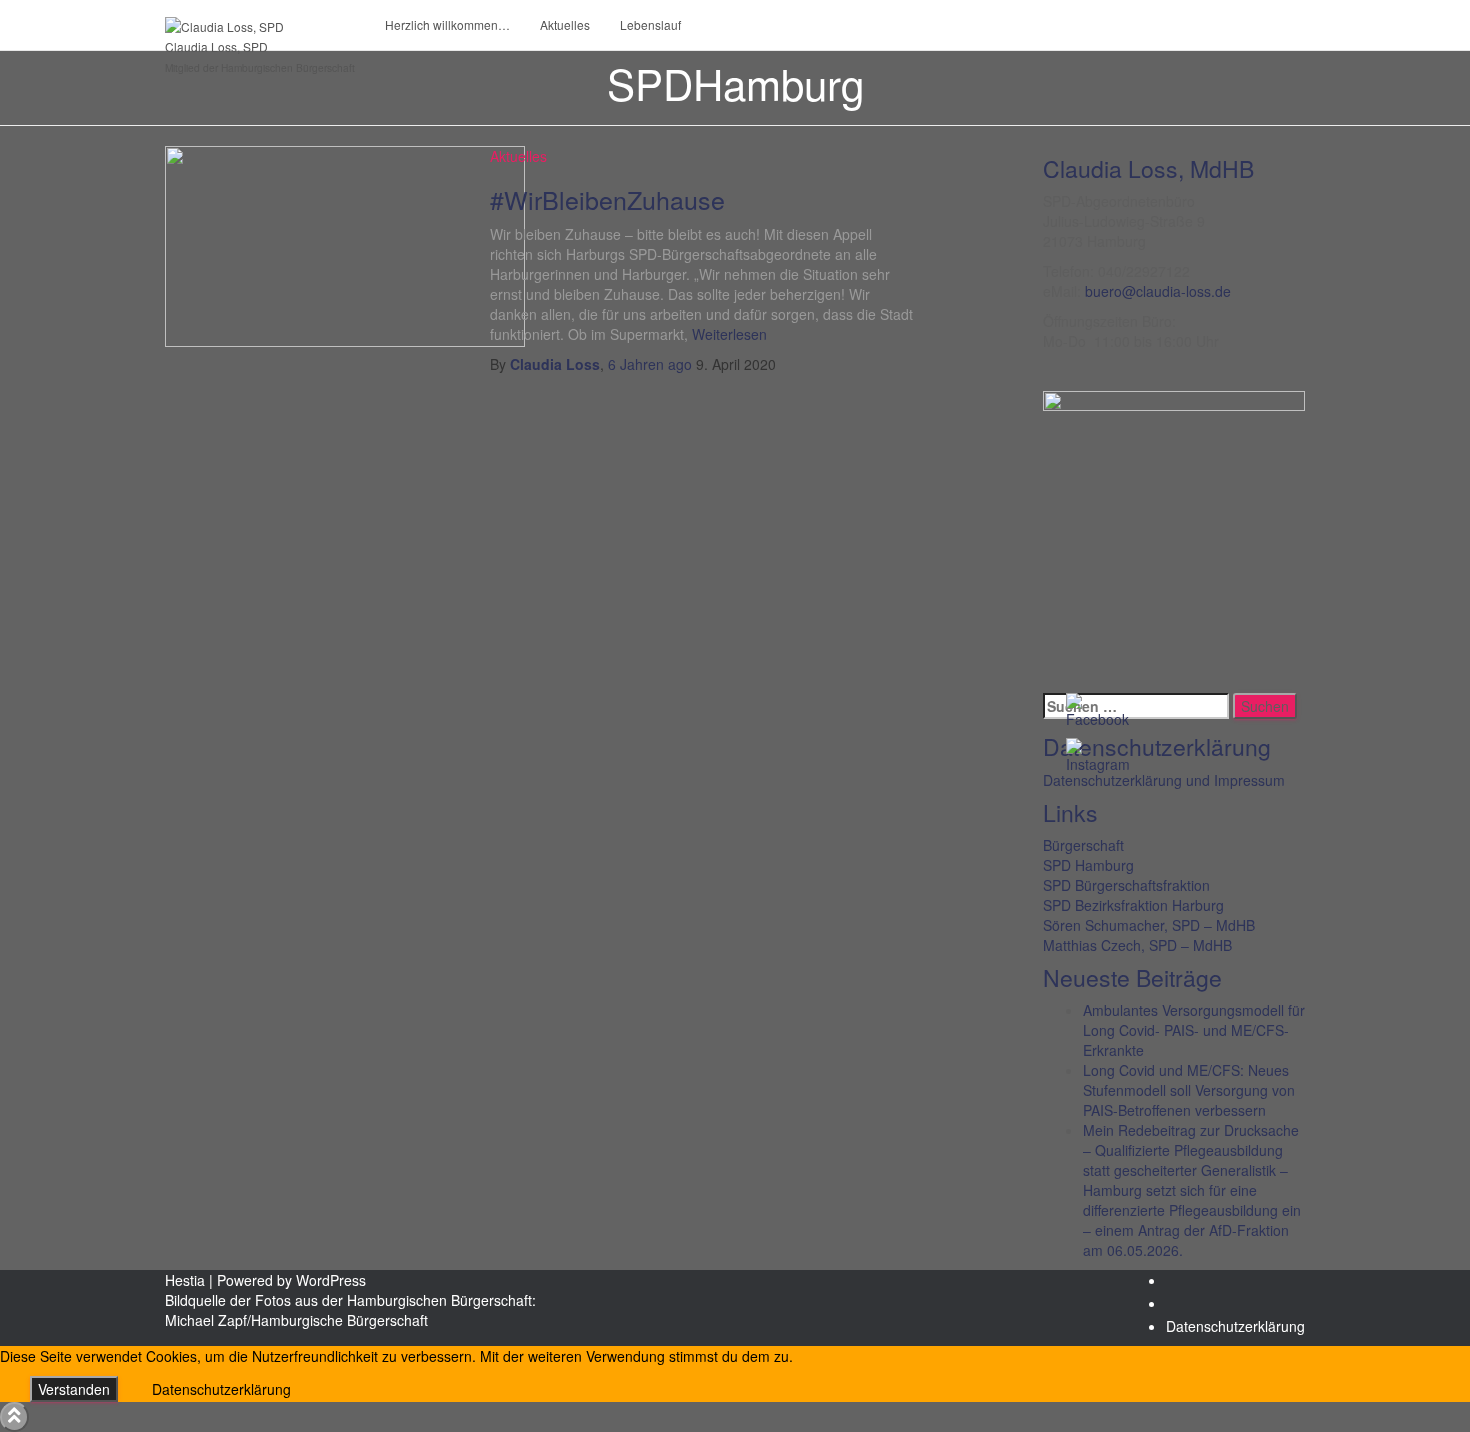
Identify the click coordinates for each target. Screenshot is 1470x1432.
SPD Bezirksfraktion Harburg (1133, 905)
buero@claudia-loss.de (1158, 291)
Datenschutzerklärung (1235, 1326)
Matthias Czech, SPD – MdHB (1137, 945)
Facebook (1182, 1286)
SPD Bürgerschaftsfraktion (1126, 885)
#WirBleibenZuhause (607, 199)
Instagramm (1182, 1309)
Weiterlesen (727, 334)
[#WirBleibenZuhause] (345, 244)
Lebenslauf (650, 24)
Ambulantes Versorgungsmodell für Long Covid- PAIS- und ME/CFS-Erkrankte (1194, 1030)
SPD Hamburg (1088, 865)
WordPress (331, 1280)
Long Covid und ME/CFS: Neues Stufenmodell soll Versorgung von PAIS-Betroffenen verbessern (1189, 1090)
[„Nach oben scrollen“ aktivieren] (14, 1417)
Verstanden (74, 1389)
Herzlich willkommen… (447, 24)
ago (650, 364)
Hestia (185, 1280)
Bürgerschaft (1083, 845)
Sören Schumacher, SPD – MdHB (1149, 925)
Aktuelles (565, 24)
